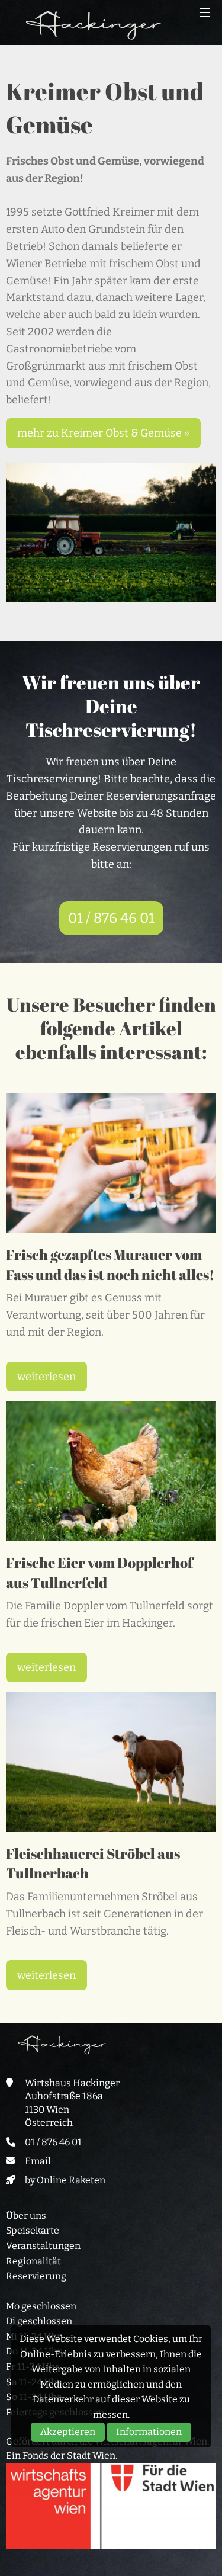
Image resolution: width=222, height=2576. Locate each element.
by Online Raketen (65, 2180)
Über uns (26, 2216)
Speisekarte (33, 2230)
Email (38, 2161)
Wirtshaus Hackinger (94, 25)
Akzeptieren (68, 2432)
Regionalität (33, 2261)
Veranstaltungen (43, 2246)
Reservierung (36, 2276)
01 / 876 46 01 (111, 918)
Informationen (149, 2432)
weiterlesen (46, 1377)
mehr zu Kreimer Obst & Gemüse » (103, 433)
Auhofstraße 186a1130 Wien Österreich (64, 2109)
